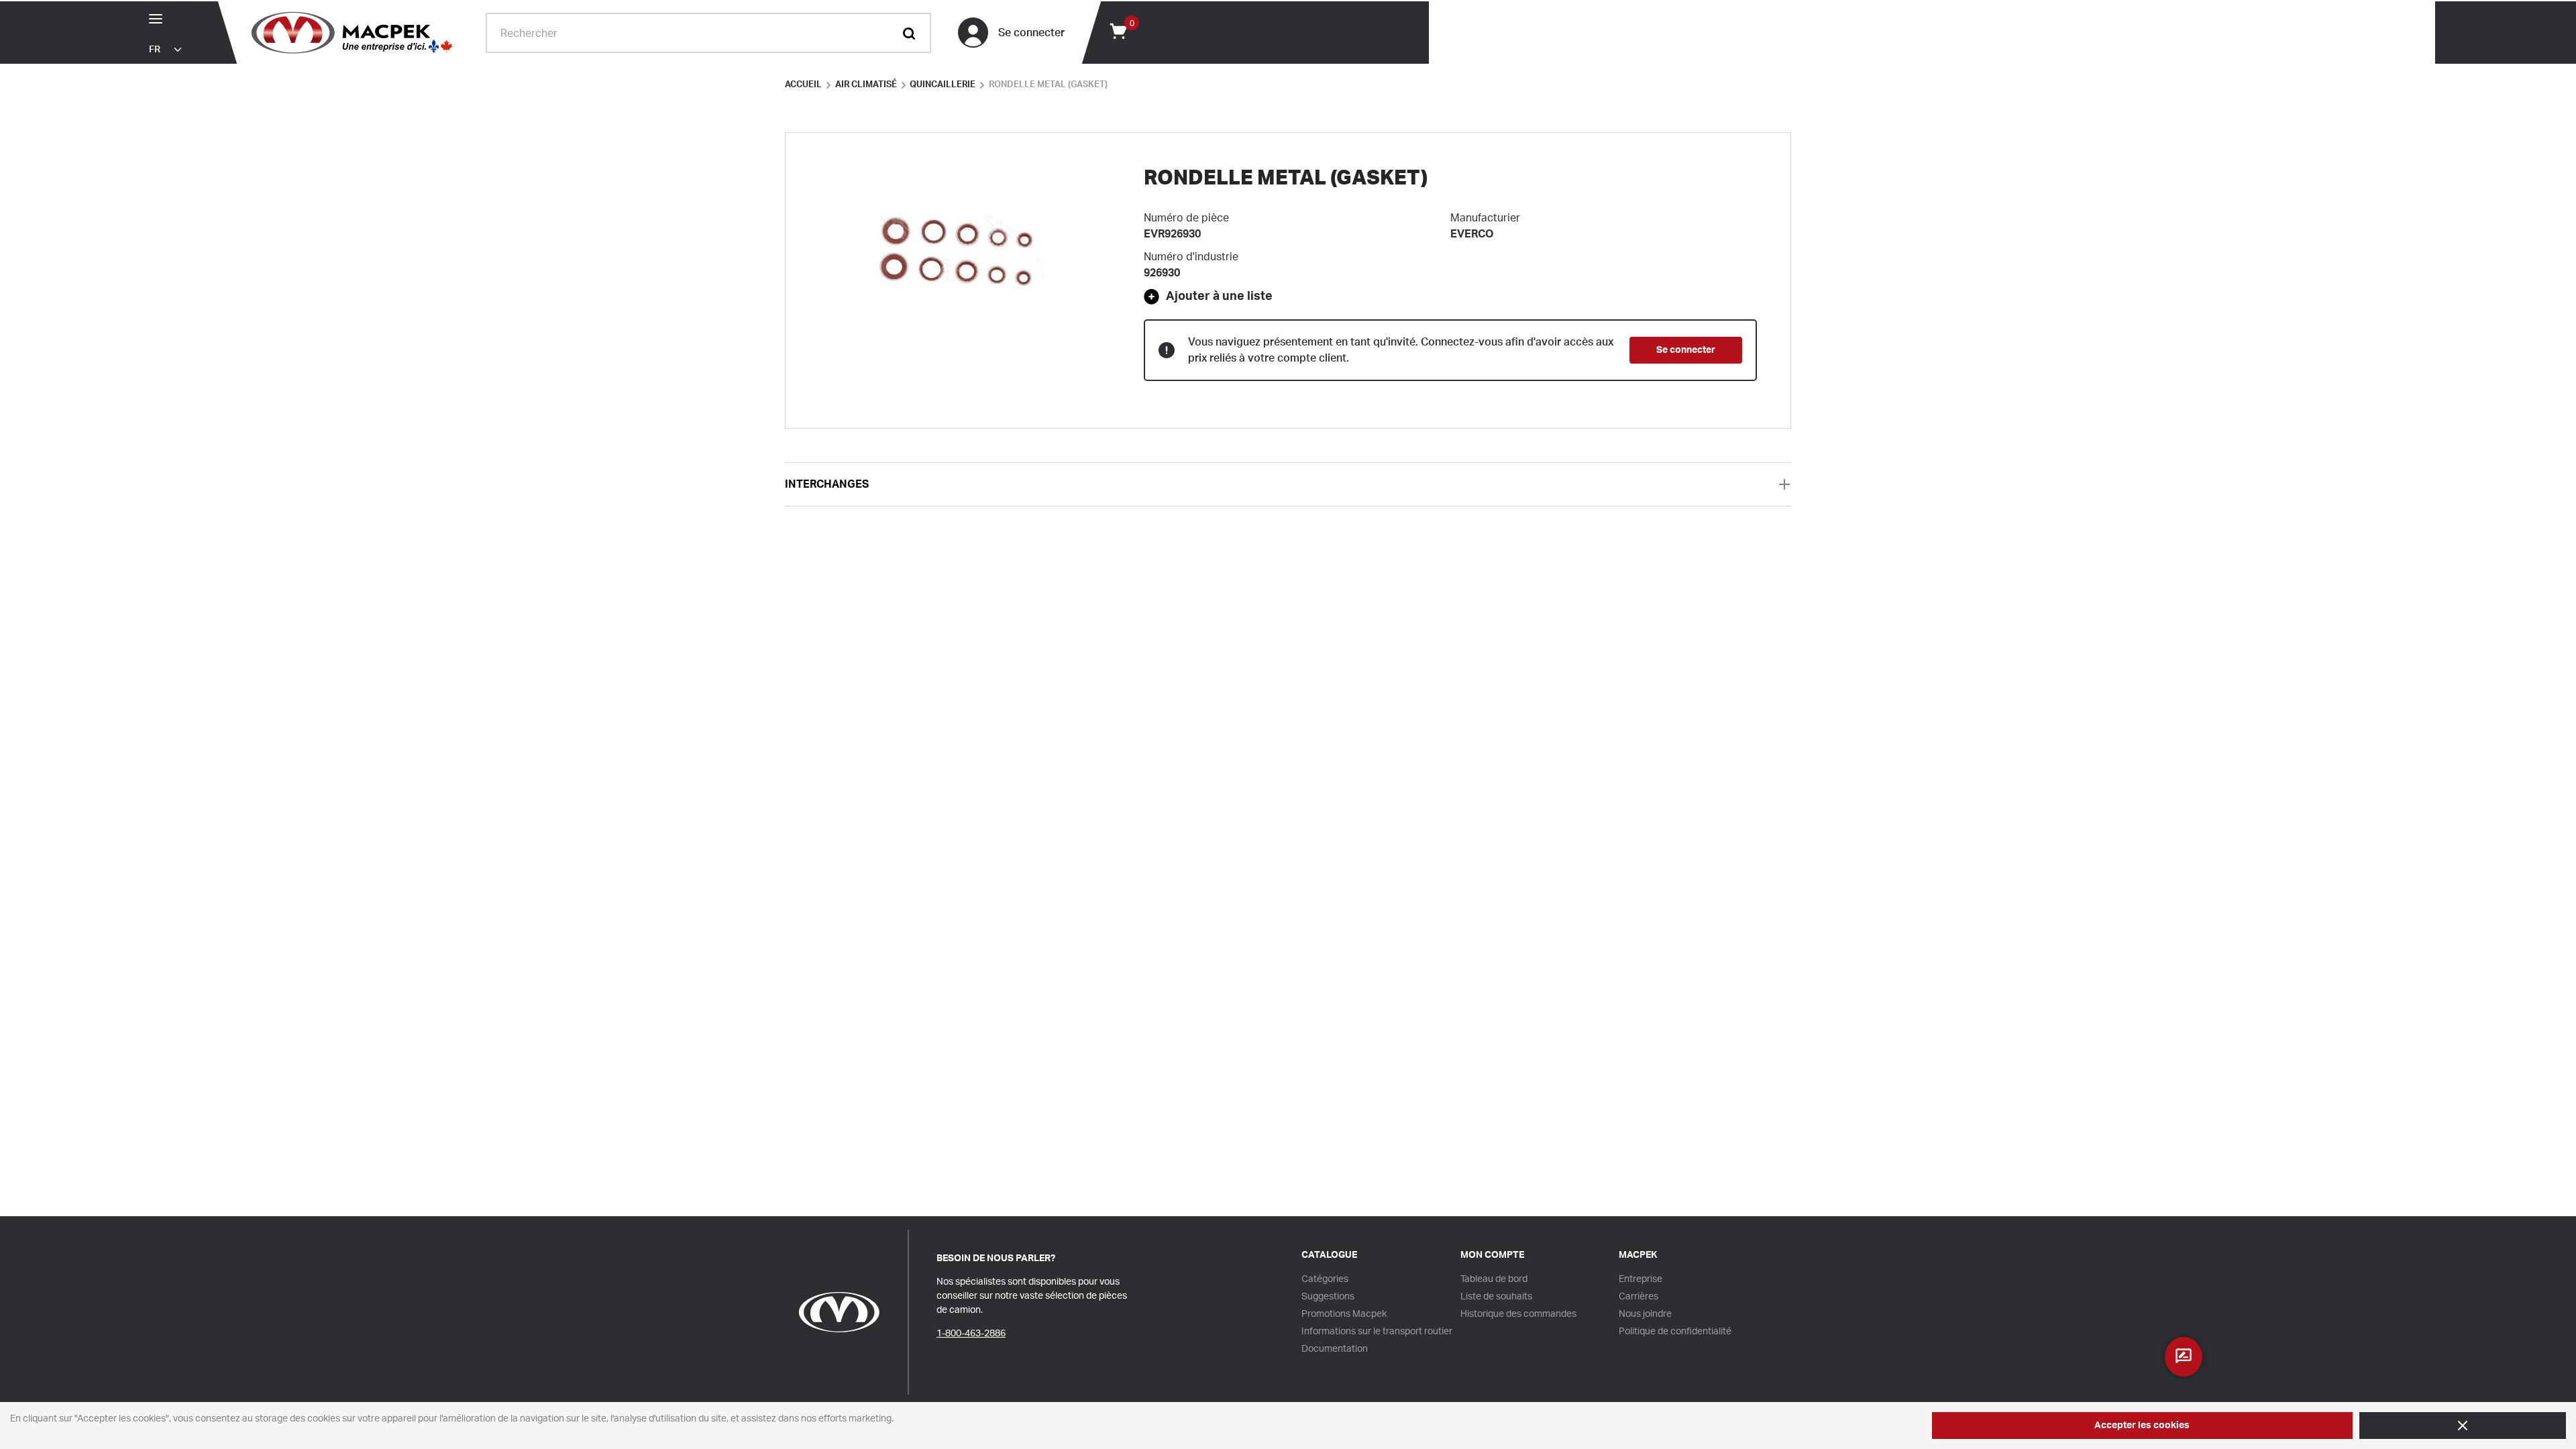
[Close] (2463, 1426)
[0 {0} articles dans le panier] (1118, 30)
